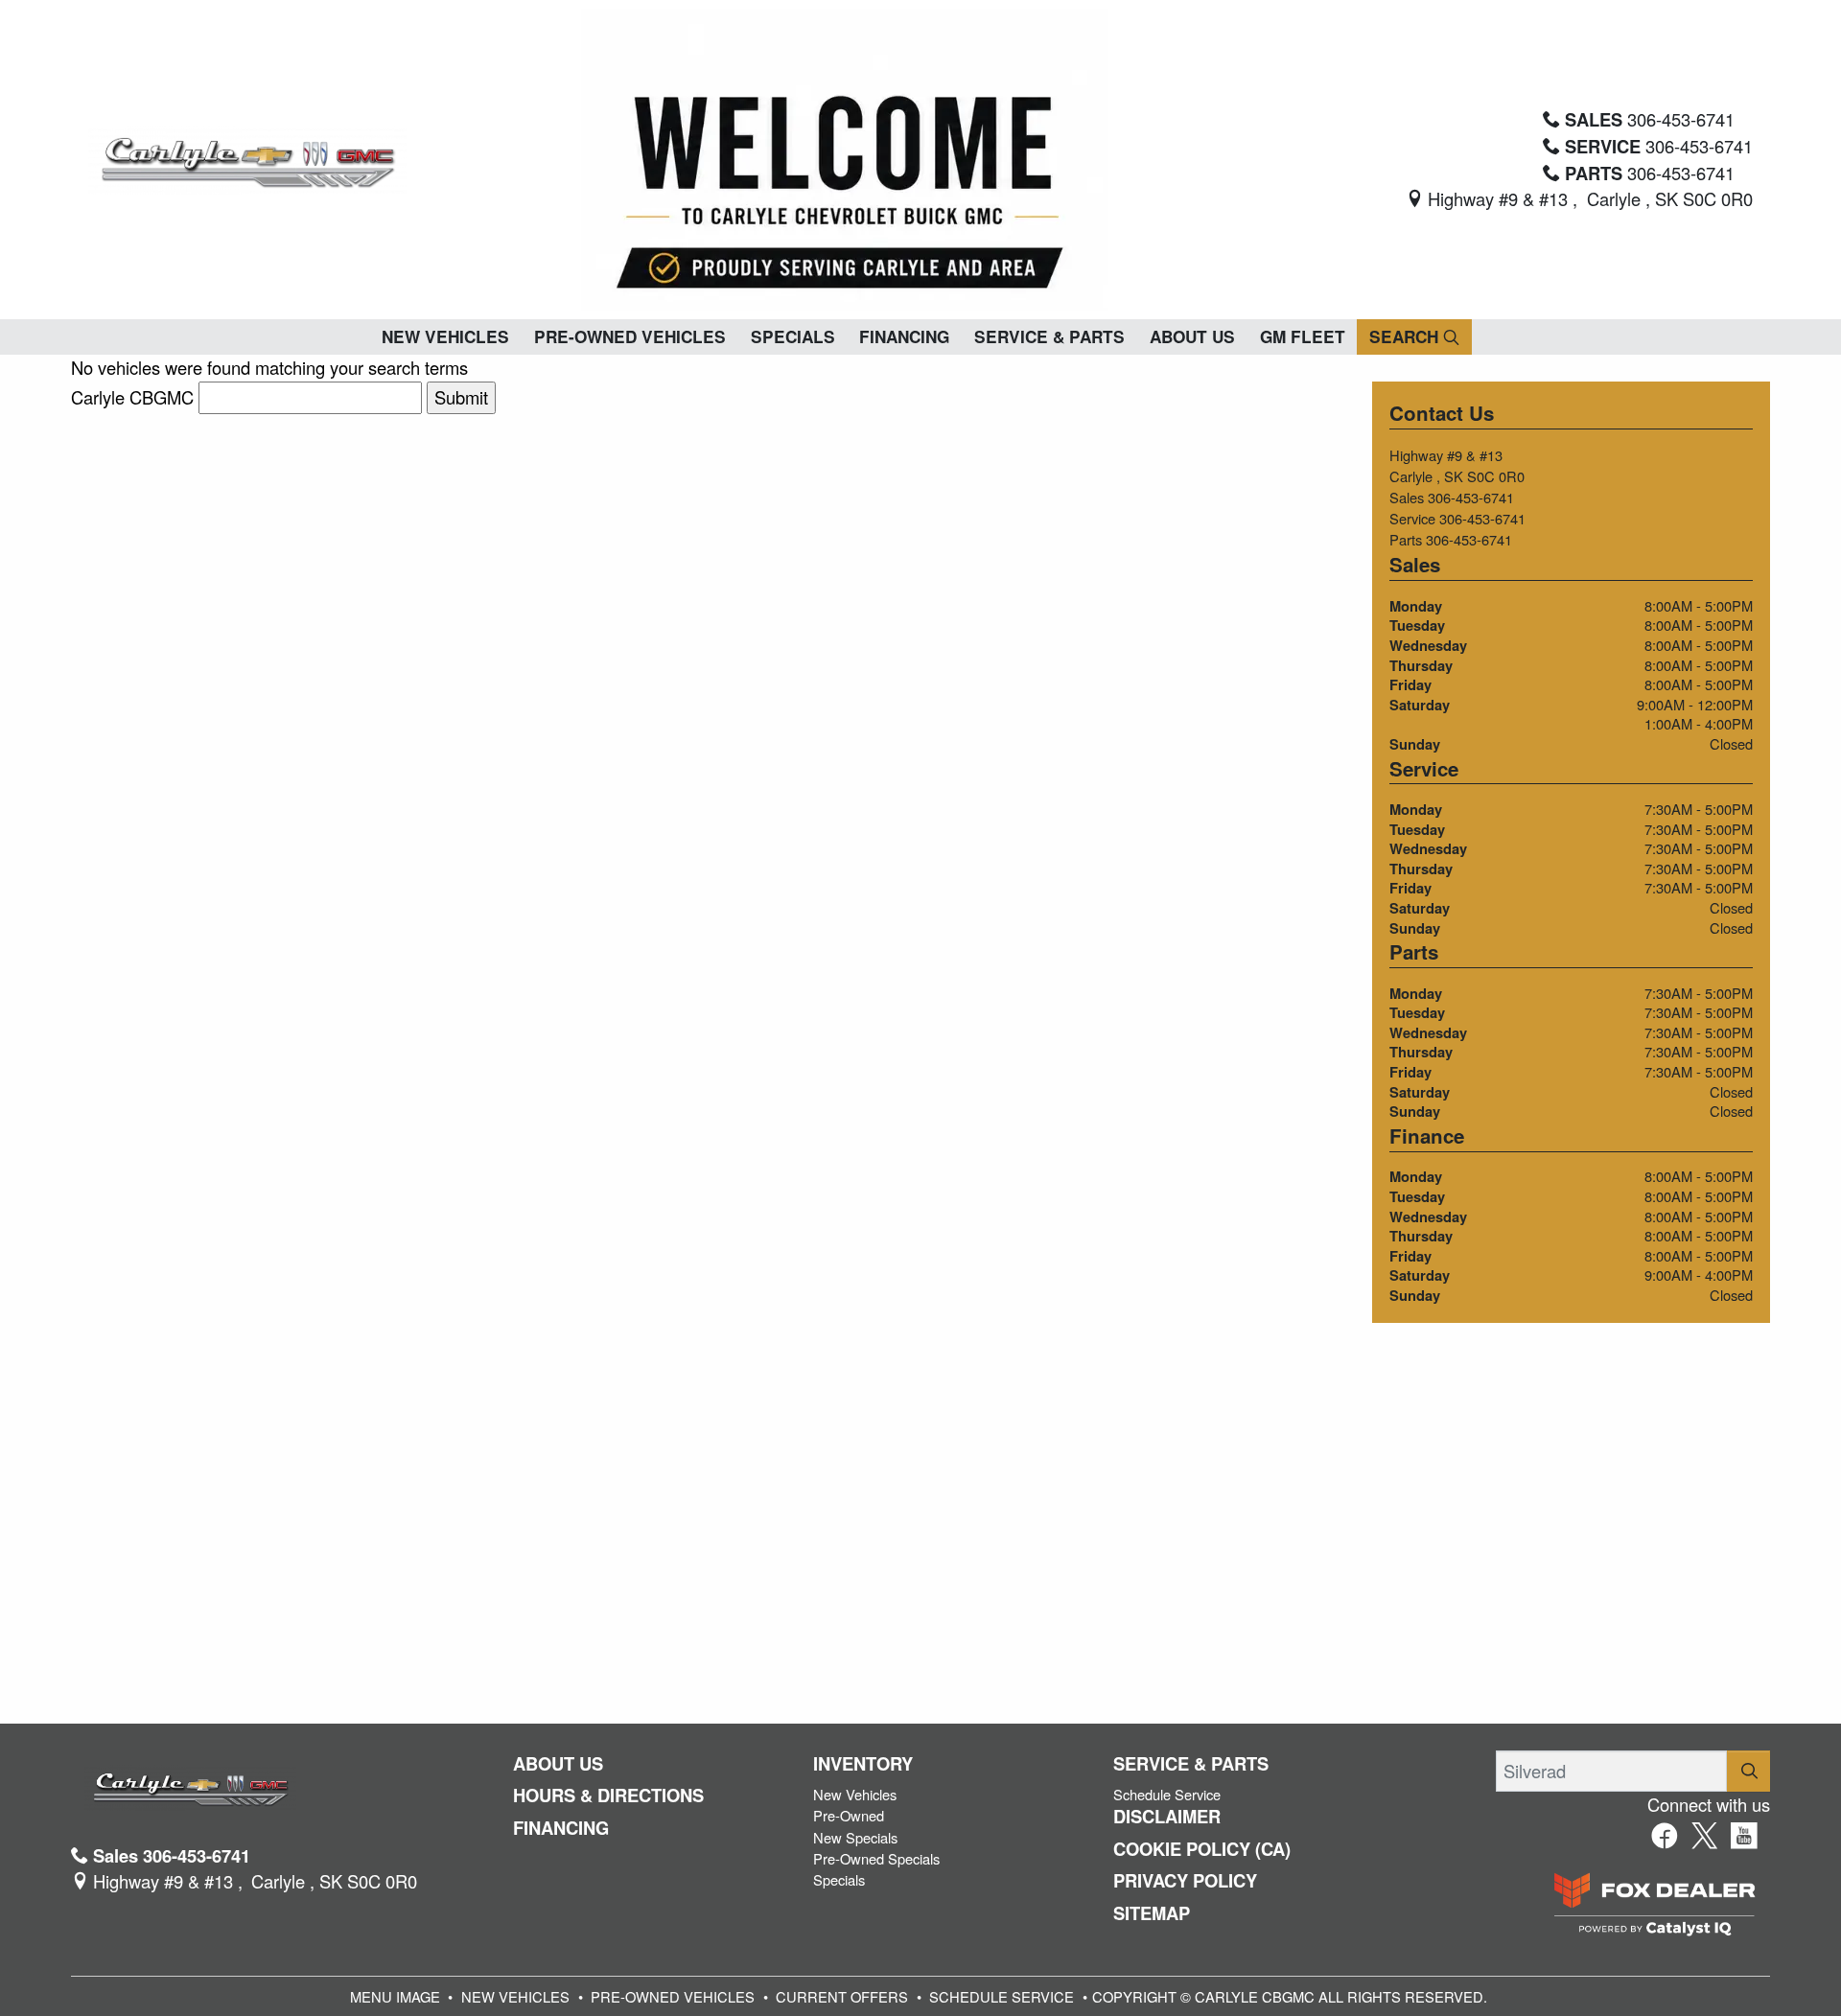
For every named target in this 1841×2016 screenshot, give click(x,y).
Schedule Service (1167, 1794)
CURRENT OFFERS (842, 1996)
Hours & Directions (608, 1796)
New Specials (855, 1837)
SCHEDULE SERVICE (1002, 1996)
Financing (561, 1828)
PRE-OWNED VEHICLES (673, 1996)
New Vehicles (855, 1794)
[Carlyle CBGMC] (247, 157)
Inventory (863, 1764)
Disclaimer (1167, 1817)
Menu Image (395, 1996)
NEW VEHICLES (515, 1996)
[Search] (1749, 1771)
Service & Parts (1191, 1764)
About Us (558, 1764)
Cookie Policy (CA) (1202, 1849)
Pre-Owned (849, 1815)
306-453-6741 (1471, 497)
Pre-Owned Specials (876, 1858)
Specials (839, 1879)
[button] (445, 337)
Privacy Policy (1185, 1881)
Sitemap (1152, 1913)
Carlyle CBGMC (132, 397)
